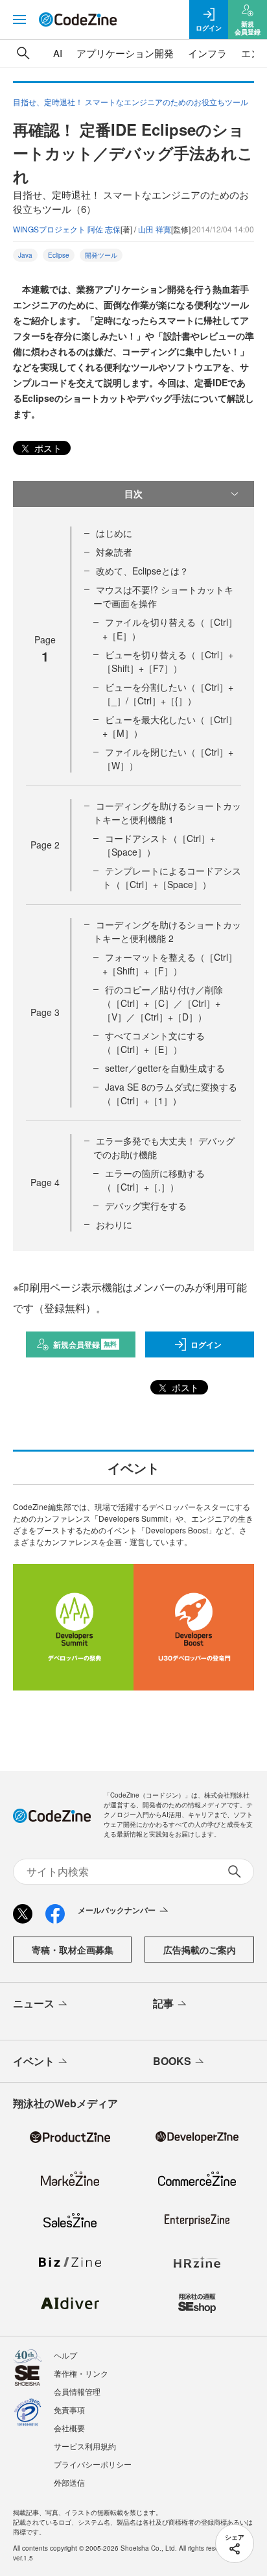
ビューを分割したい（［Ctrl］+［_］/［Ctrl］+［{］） (168, 694)
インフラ (207, 53)
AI (58, 53)
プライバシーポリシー (93, 2464)
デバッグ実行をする (146, 1206)
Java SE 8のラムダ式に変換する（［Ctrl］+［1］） (170, 1094)
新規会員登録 (85, 1344)
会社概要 (69, 2428)
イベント (34, 2061)
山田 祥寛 (155, 229)
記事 (163, 2003)
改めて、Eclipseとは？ (142, 571)
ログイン (206, 1344)
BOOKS (172, 2061)
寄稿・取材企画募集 (73, 1950)
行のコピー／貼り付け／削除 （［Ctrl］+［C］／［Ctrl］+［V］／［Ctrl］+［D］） (163, 1003)
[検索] (23, 53)
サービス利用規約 (85, 2446)
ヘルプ (65, 2355)
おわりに (114, 1224)
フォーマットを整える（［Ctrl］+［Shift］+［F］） (170, 964)
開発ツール (101, 255)
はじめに (114, 533)
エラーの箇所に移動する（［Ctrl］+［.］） (154, 1180)
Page (45, 845)
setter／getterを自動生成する (165, 1068)
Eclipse (59, 255)
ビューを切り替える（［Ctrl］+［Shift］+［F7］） (168, 661)
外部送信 (69, 2482)
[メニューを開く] (19, 19)
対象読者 (114, 552)
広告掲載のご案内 (200, 1950)
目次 (133, 493)
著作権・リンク (81, 2373)
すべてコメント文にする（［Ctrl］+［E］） (154, 1042)
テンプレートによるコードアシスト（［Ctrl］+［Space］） (172, 877)
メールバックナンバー (117, 1910)
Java (25, 255)
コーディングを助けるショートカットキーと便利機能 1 (167, 812)
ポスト (47, 448)
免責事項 (69, 2409)
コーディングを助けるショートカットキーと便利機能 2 (167, 931)
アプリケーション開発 (125, 53)
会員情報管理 (77, 2391)
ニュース (34, 2003)
